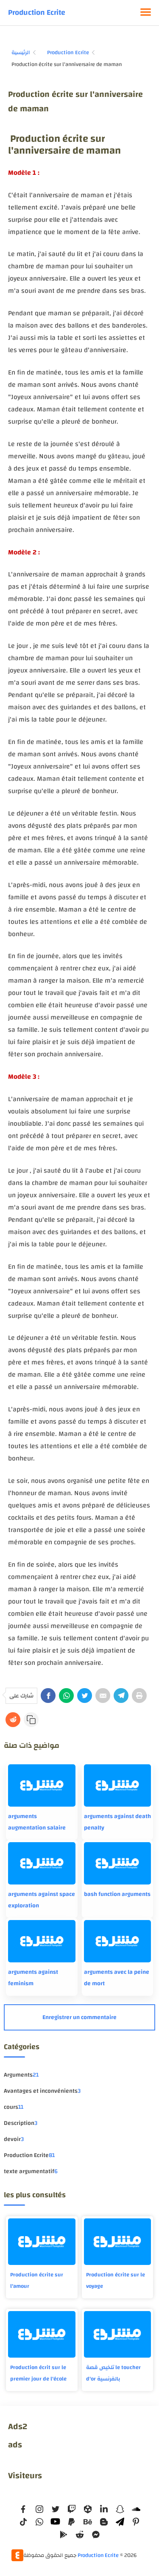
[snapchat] (120, 2509)
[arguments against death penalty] (117, 1785)
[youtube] (56, 2522)
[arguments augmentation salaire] (42, 1785)
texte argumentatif (31, 2171)
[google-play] (64, 2535)
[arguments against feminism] (42, 1941)
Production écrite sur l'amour (37, 2280)
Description (21, 2123)
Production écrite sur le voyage (116, 2280)
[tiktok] (23, 2522)
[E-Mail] (103, 1696)
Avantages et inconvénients (42, 2091)
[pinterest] (136, 2522)
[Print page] (139, 1696)
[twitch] (72, 2509)
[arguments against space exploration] (42, 1863)
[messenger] (96, 2535)
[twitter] (56, 2509)
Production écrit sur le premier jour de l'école (38, 2373)
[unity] (88, 2509)
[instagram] (39, 2509)
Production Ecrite (37, 12)
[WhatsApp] (66, 1696)
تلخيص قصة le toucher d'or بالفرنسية (113, 2373)
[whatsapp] (39, 2522)
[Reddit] (13, 1720)
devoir (14, 2139)
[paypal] (72, 2522)
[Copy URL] (31, 1720)
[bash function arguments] (117, 1863)
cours (14, 2107)
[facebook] (23, 2509)
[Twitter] (85, 1696)
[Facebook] (48, 1696)
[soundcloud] (136, 2509)
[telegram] (120, 2522)
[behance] (88, 2522)
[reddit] (80, 2535)
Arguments (21, 2075)
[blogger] (104, 2522)
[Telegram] (121, 1696)
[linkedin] (104, 2509)
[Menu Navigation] (146, 13)
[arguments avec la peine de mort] (117, 1941)
